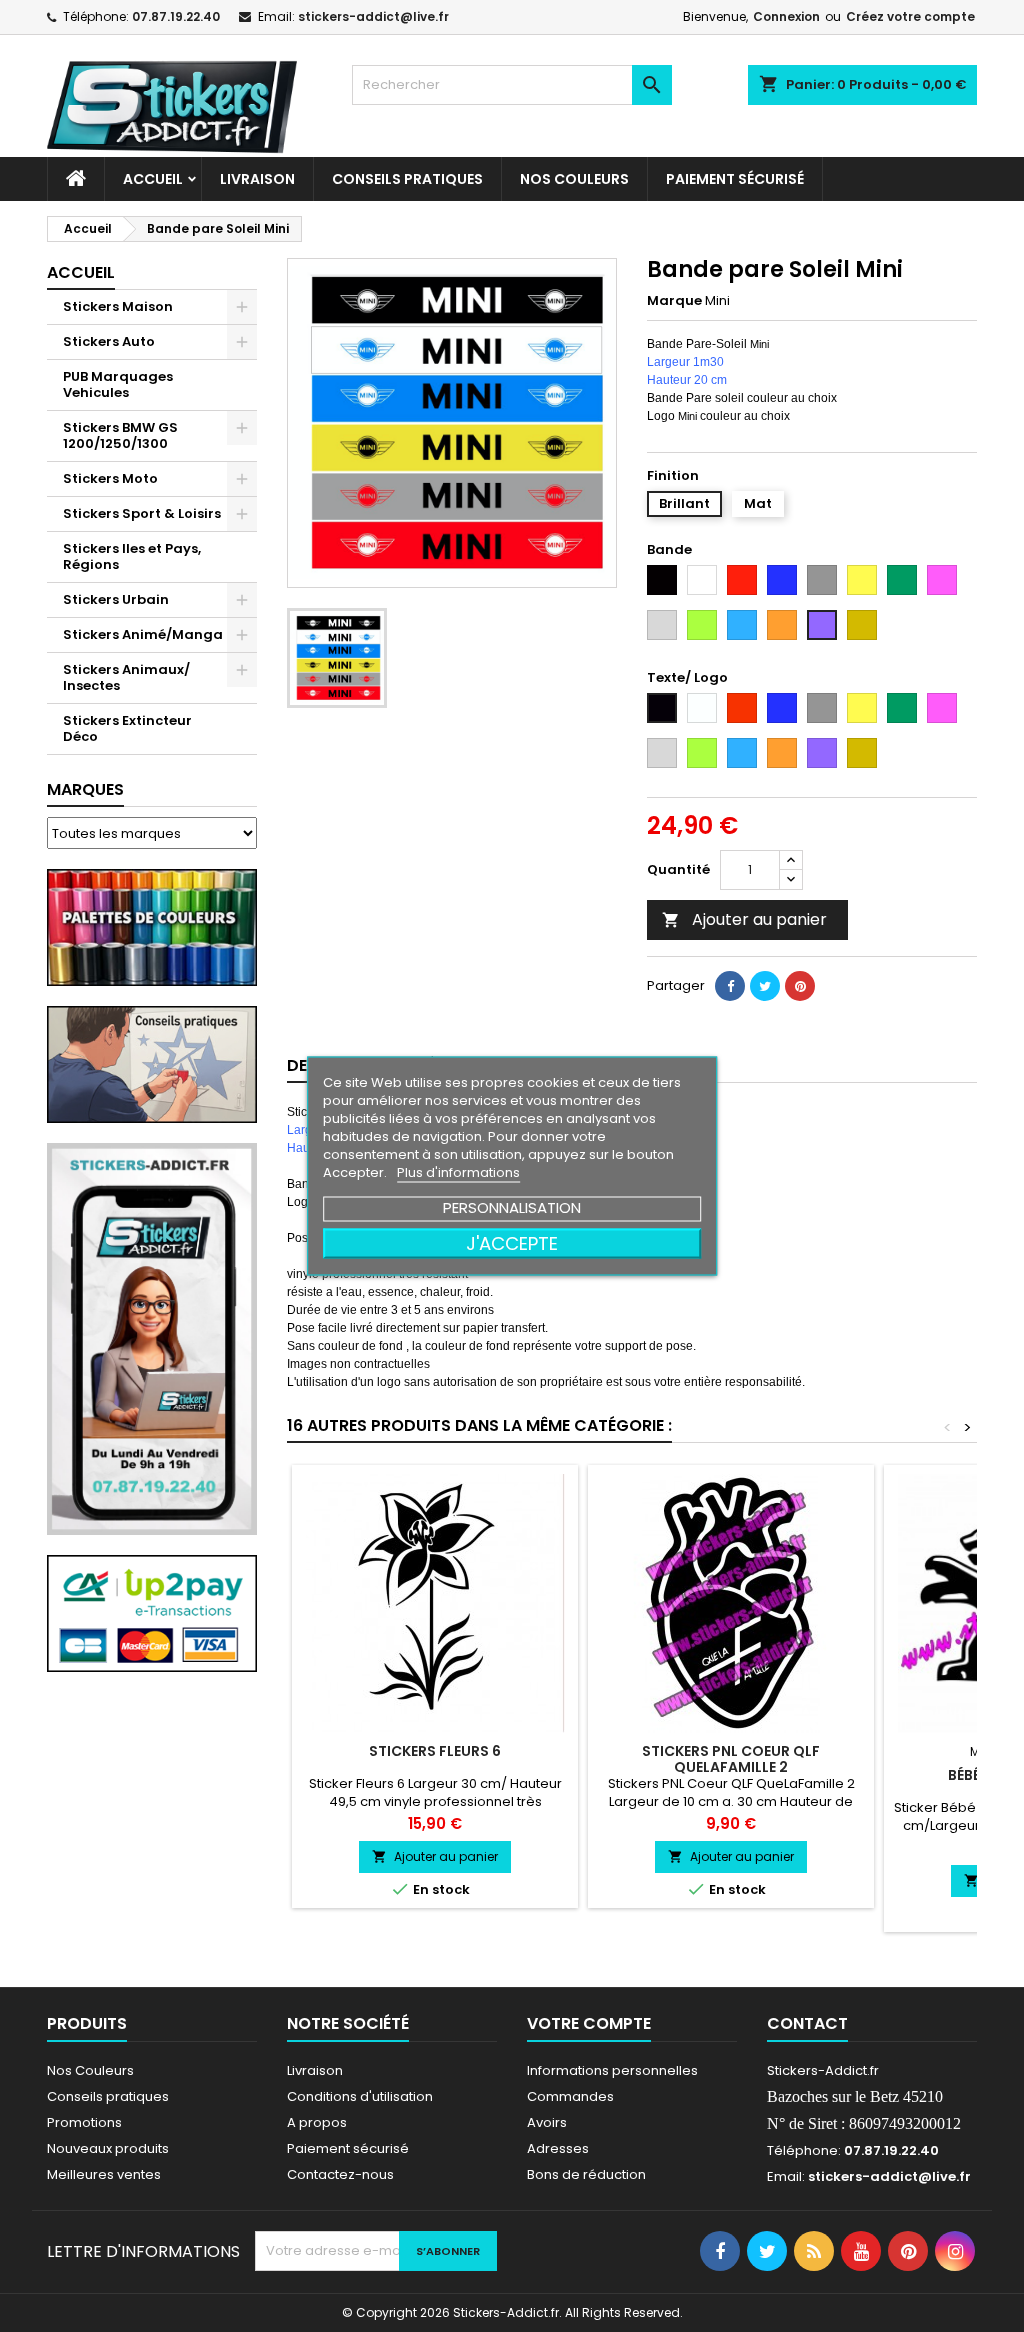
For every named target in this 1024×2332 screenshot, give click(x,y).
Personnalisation (512, 1207)
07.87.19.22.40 (176, 16)
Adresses (558, 2148)
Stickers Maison (118, 306)
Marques (85, 789)
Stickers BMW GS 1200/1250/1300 (120, 435)
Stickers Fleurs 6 (435, 1751)
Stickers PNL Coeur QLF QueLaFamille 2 (731, 1759)
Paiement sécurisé (735, 179)
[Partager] (730, 986)
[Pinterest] (800, 986)
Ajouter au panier (744, 919)
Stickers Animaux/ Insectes (126, 677)
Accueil (153, 179)
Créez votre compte (910, 16)
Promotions (84, 2122)
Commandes (570, 2096)
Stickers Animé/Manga (143, 634)
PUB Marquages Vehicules (118, 384)
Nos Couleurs (574, 179)
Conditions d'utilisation (360, 2096)
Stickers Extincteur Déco (127, 728)
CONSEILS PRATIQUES (407, 179)
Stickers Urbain (116, 599)
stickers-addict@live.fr (373, 16)
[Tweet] (765, 986)
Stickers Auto (109, 341)
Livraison (257, 179)
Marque (674, 301)
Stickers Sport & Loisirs (142, 513)
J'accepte (512, 1243)
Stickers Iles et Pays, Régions (132, 556)
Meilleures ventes (104, 2174)
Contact (807, 2023)
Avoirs (547, 2122)
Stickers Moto (110, 478)
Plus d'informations (458, 1172)
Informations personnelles (612, 2070)
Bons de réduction (586, 2174)
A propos (317, 2122)
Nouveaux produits (108, 2148)
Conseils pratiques (108, 2096)
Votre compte (589, 2023)
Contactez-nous (340, 2174)
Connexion (786, 16)
